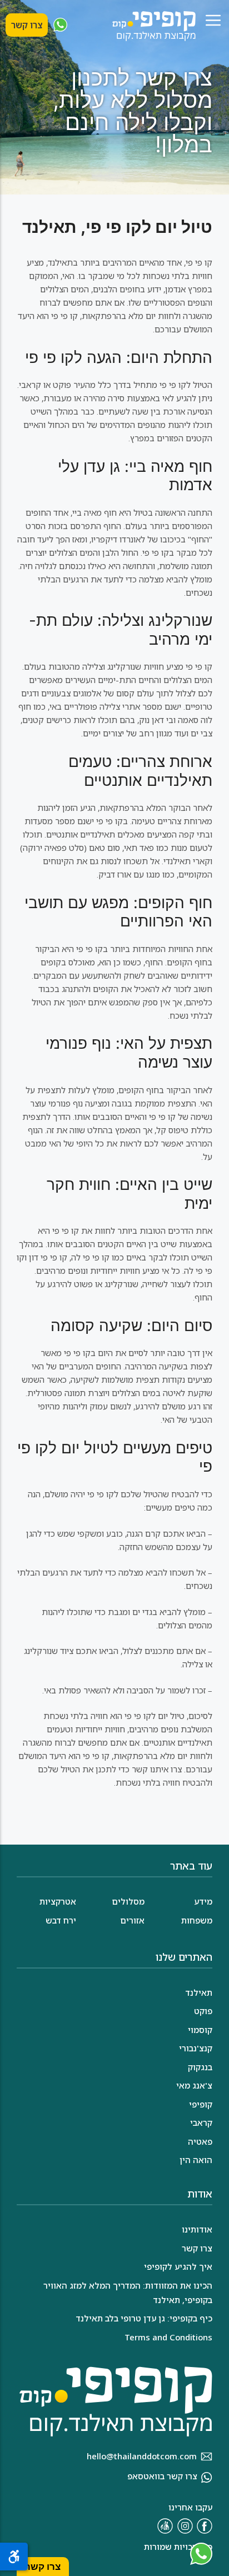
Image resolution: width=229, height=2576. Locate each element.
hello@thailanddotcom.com (142, 2456)
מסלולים (128, 1901)
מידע (203, 1901)
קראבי (201, 2122)
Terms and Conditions (168, 2337)
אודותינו (197, 2229)
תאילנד (199, 1992)
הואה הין (196, 2160)
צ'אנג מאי (194, 2085)
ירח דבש (61, 1920)
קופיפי (201, 2104)
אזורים (132, 1920)
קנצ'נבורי (196, 2048)
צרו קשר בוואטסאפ (162, 2476)
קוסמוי (200, 2030)
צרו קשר (27, 25)
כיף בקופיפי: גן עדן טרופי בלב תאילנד (144, 2318)
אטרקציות (58, 1901)
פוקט (203, 2011)
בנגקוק (200, 2067)
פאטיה (200, 2141)
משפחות (197, 1920)
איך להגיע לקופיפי (178, 2266)
